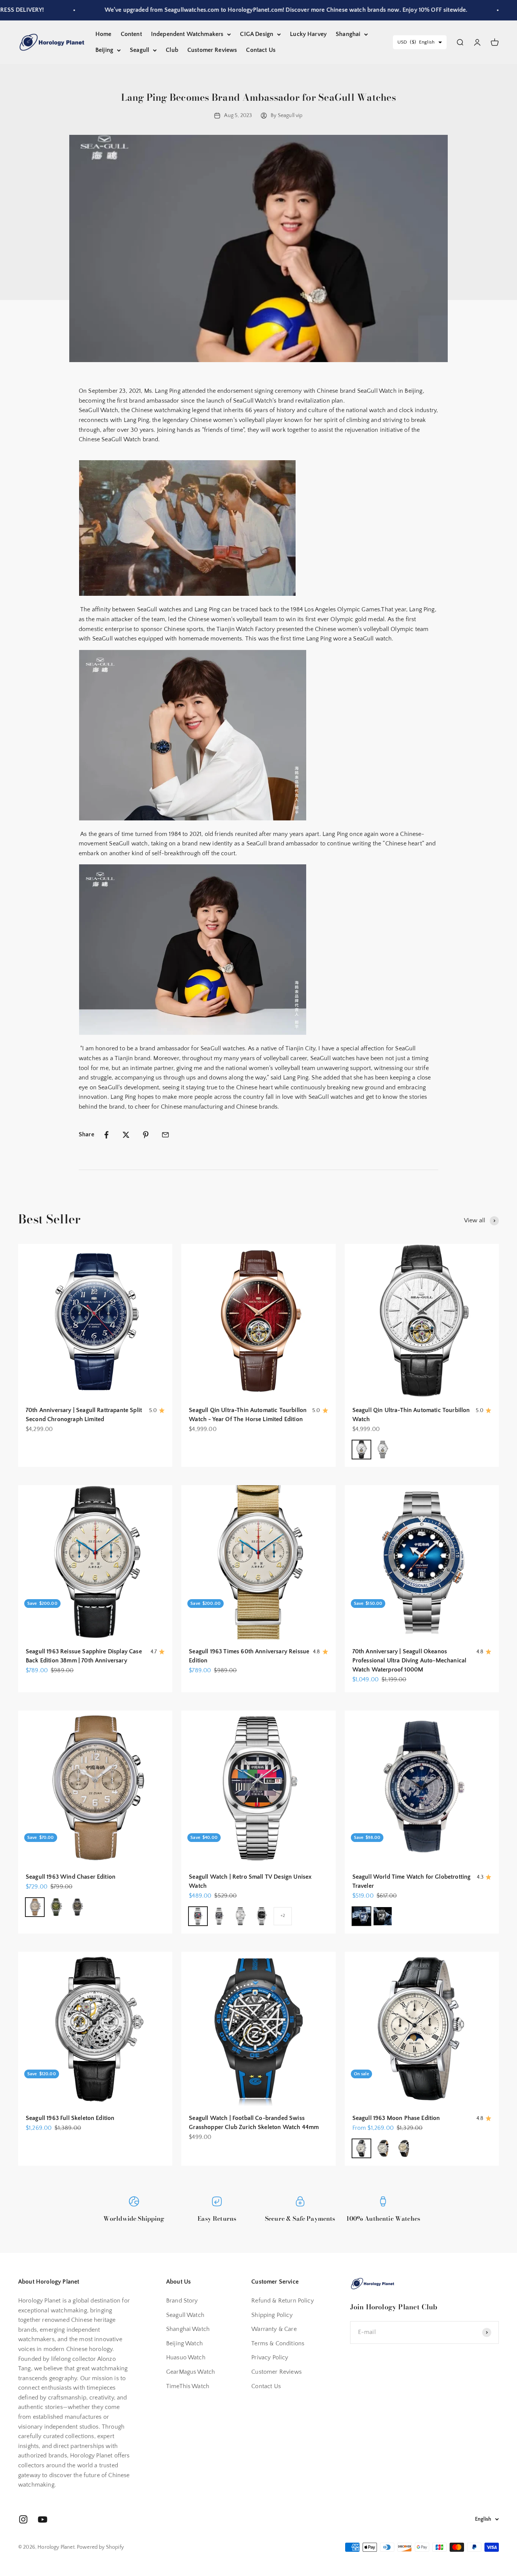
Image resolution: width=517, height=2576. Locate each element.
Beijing (104, 50)
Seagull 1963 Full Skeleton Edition (70, 2118)
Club (172, 50)
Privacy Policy (270, 2357)
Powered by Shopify (100, 2547)
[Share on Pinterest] (146, 1135)
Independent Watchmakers (187, 34)
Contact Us (261, 50)
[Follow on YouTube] (43, 2519)
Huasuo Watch (186, 2357)
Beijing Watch (185, 2343)
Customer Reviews (212, 50)
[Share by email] (165, 1135)
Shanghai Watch (188, 2329)
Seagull (139, 50)
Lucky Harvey (308, 34)
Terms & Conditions (278, 2343)
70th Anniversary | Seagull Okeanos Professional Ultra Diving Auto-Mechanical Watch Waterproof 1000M (410, 1661)
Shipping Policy (272, 2315)
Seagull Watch (185, 2315)
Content (131, 34)
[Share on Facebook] (106, 1135)
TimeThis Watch (188, 2386)
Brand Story (182, 2301)
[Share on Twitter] (126, 1135)
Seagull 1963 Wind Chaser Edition (71, 1877)
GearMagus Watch (191, 2372)
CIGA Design (257, 34)
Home (104, 34)
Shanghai (348, 34)
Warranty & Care (274, 2329)
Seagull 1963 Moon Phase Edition (396, 2118)
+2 (283, 1916)
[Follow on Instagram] (23, 2519)
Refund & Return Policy (283, 2301)
